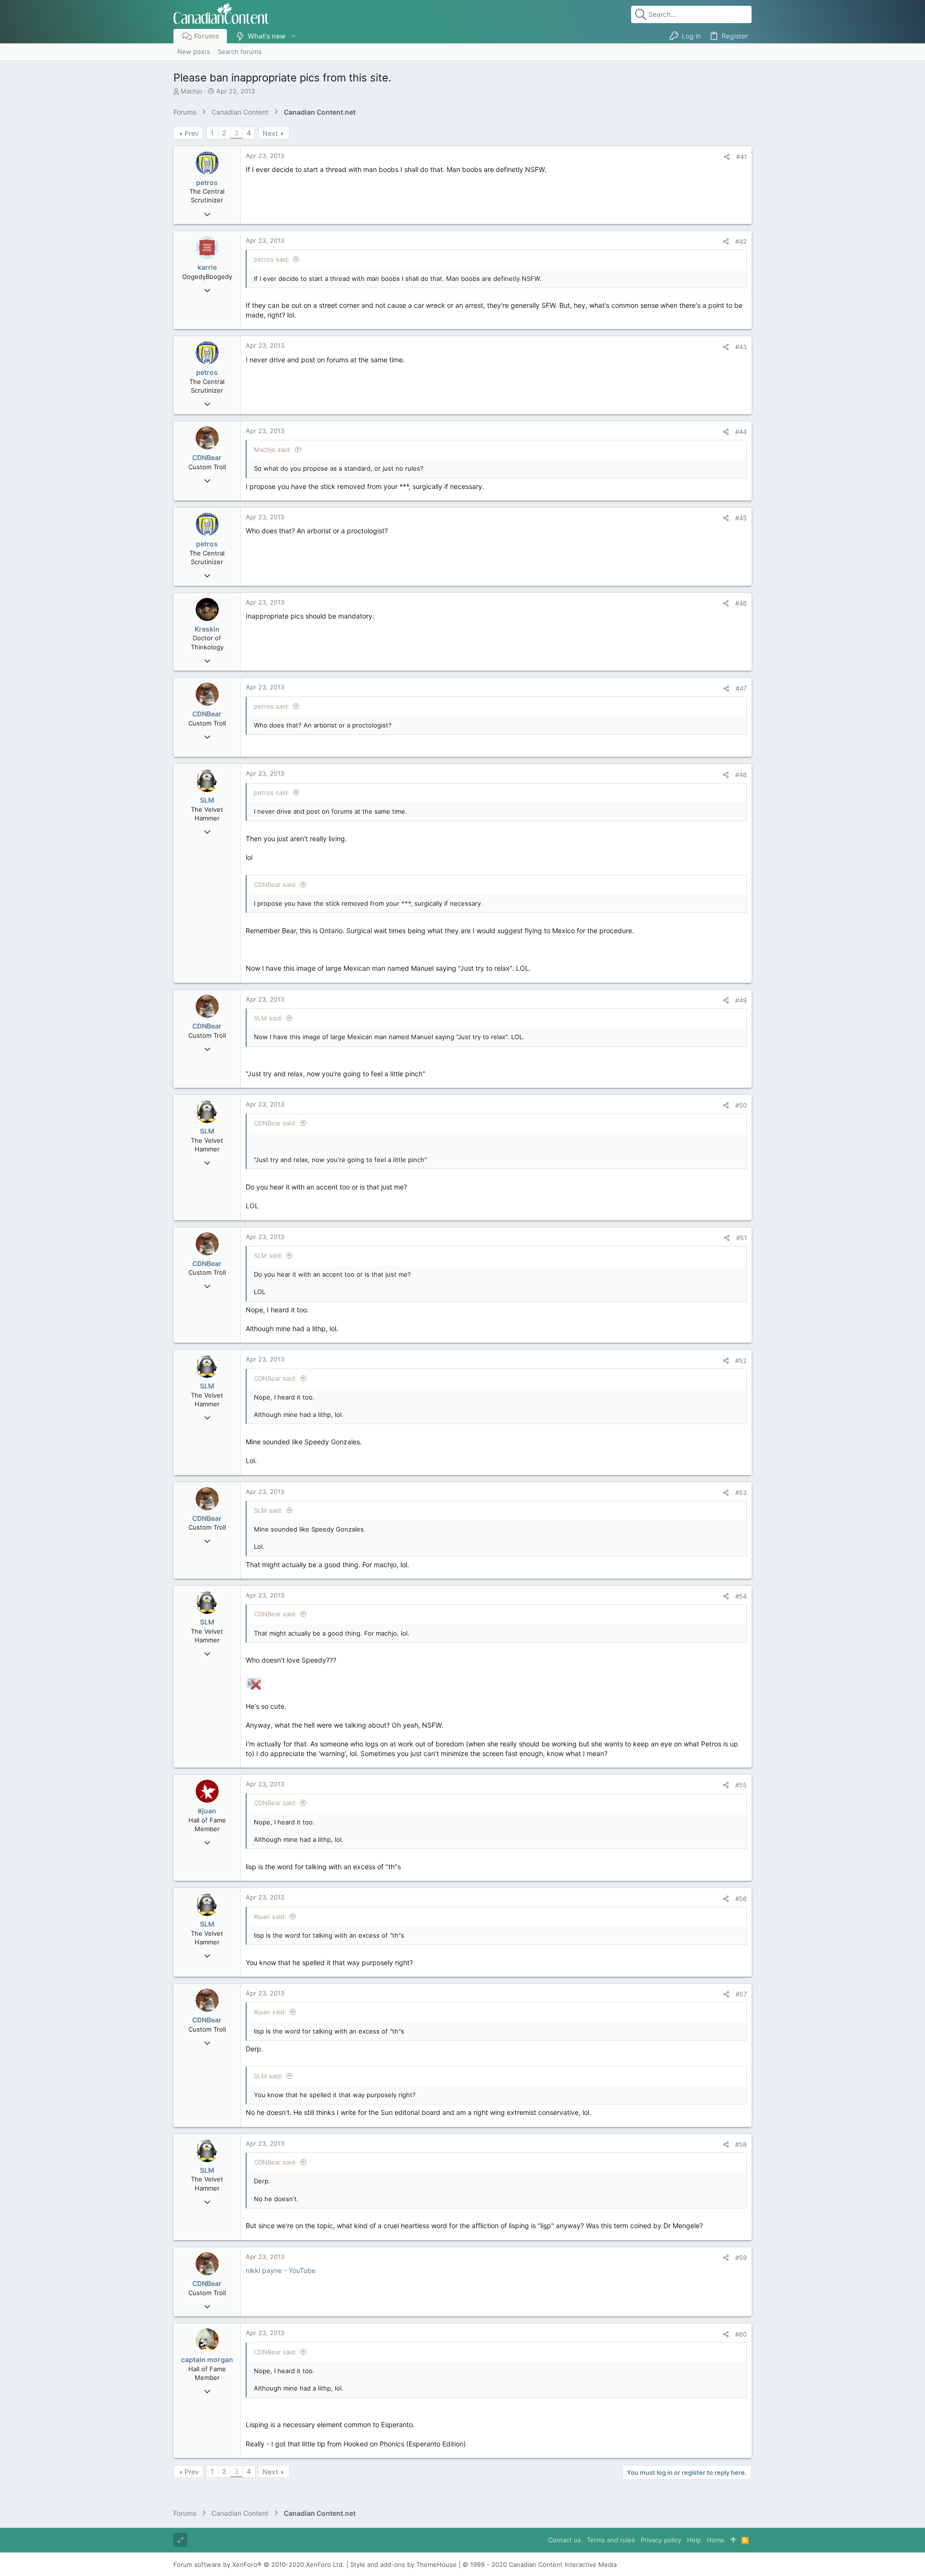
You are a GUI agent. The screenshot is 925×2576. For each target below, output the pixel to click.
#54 (741, 1596)
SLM (207, 800)
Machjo (192, 91)
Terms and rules (611, 2540)
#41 (741, 157)
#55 (741, 1785)
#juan (207, 1811)
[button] (293, 36)
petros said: (272, 259)
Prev (192, 133)
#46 (741, 603)
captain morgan (207, 2359)
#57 (741, 1994)
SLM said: (268, 1018)
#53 (741, 1493)
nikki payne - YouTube (281, 2270)
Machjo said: (273, 449)
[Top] (733, 2540)
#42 (741, 241)
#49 (741, 1000)
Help (694, 2540)
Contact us (565, 2540)
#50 (741, 1105)
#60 (741, 2334)
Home (716, 2540)
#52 (741, 1361)
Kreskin (207, 629)
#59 (741, 2258)
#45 (741, 518)
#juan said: (270, 1916)
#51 (741, 1238)
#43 (741, 347)
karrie (207, 267)
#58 (741, 2144)
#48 (741, 775)
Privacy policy (661, 2540)
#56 (741, 1899)
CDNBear (207, 457)
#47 (741, 688)
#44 (741, 432)
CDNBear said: (275, 885)
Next (270, 133)
